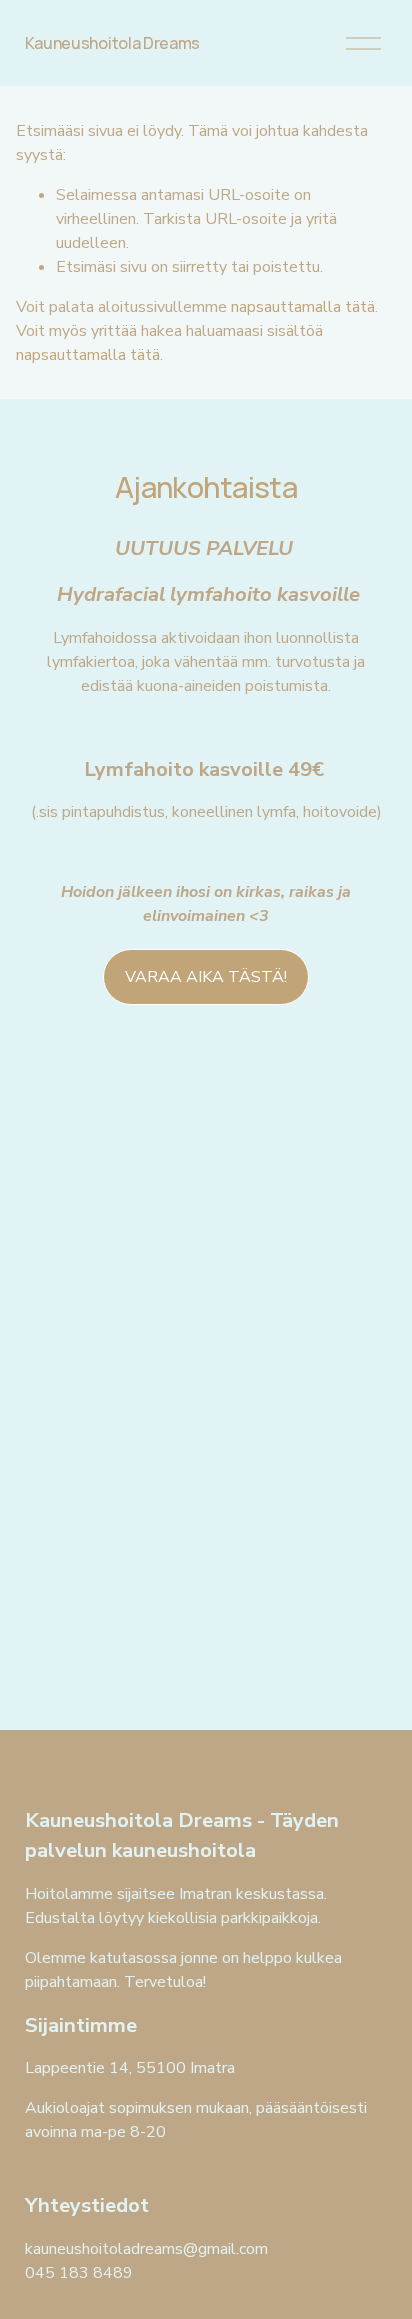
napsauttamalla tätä (303, 307)
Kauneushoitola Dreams (112, 43)
